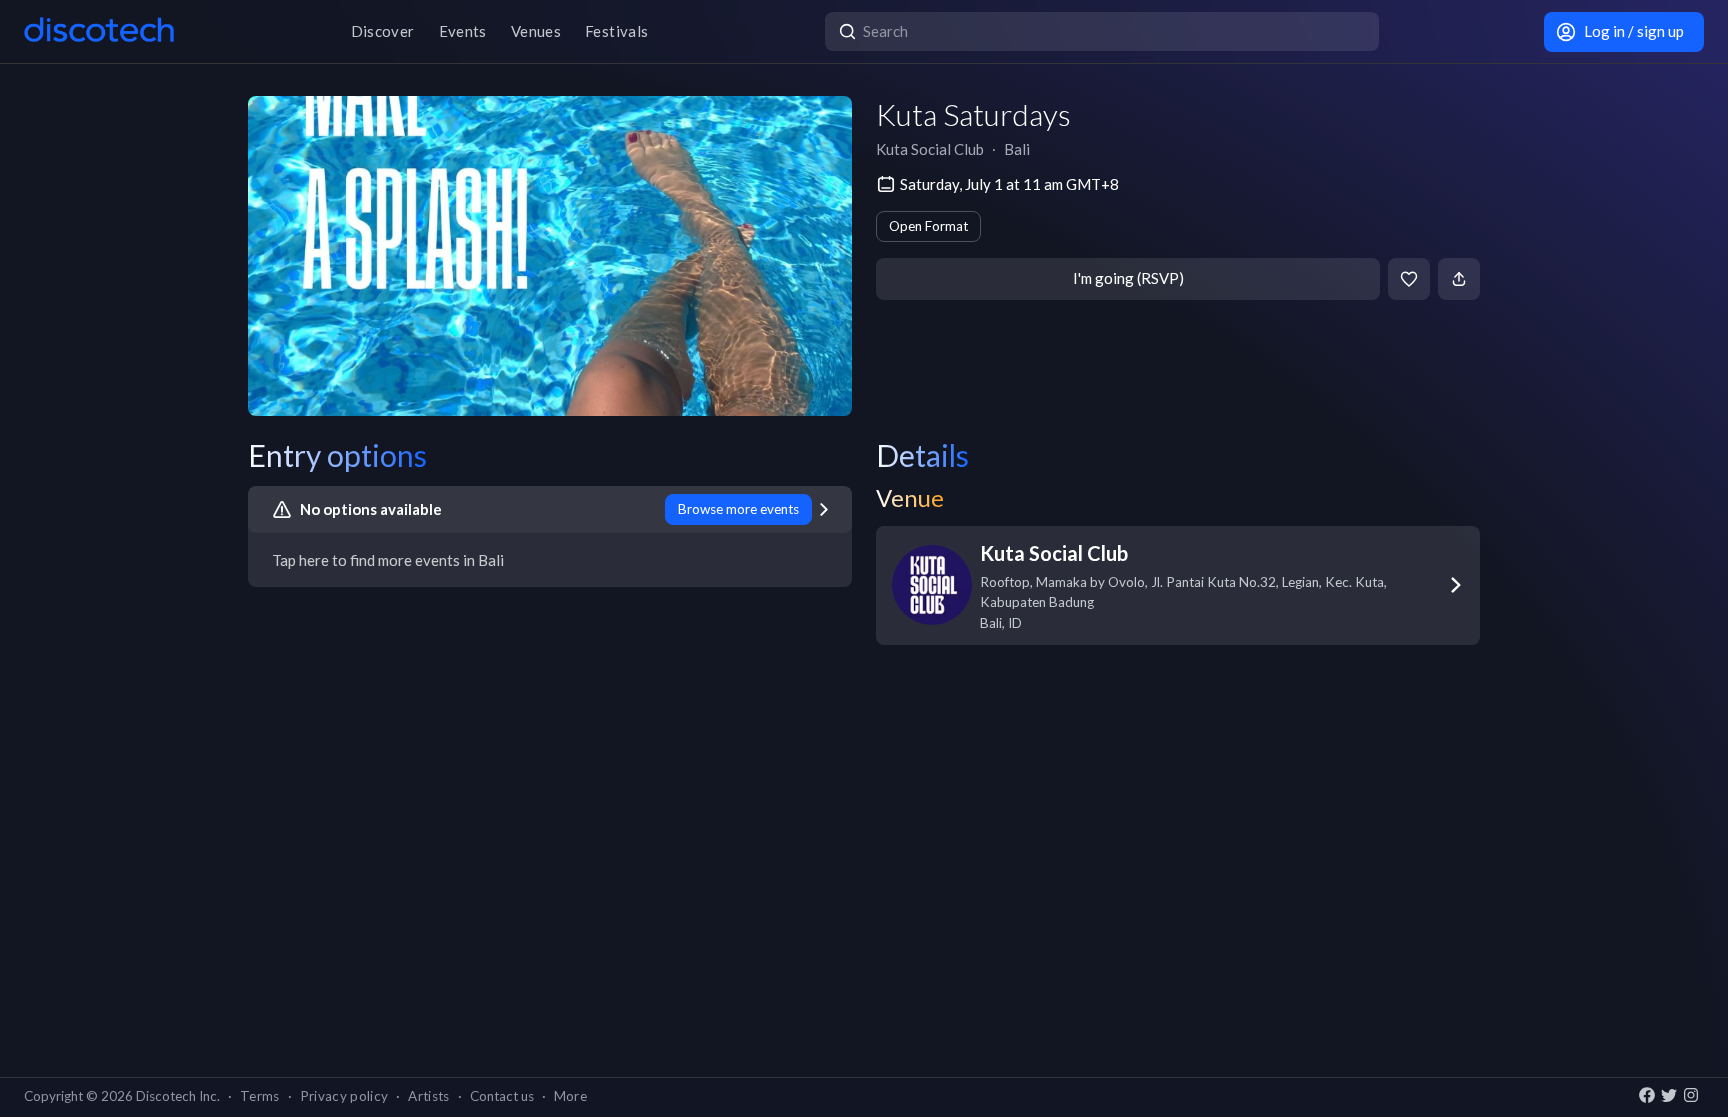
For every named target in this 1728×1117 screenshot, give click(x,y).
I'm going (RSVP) (1128, 278)
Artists (428, 1096)
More (570, 1096)
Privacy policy (344, 1096)
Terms (260, 1096)
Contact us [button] (502, 1096)
